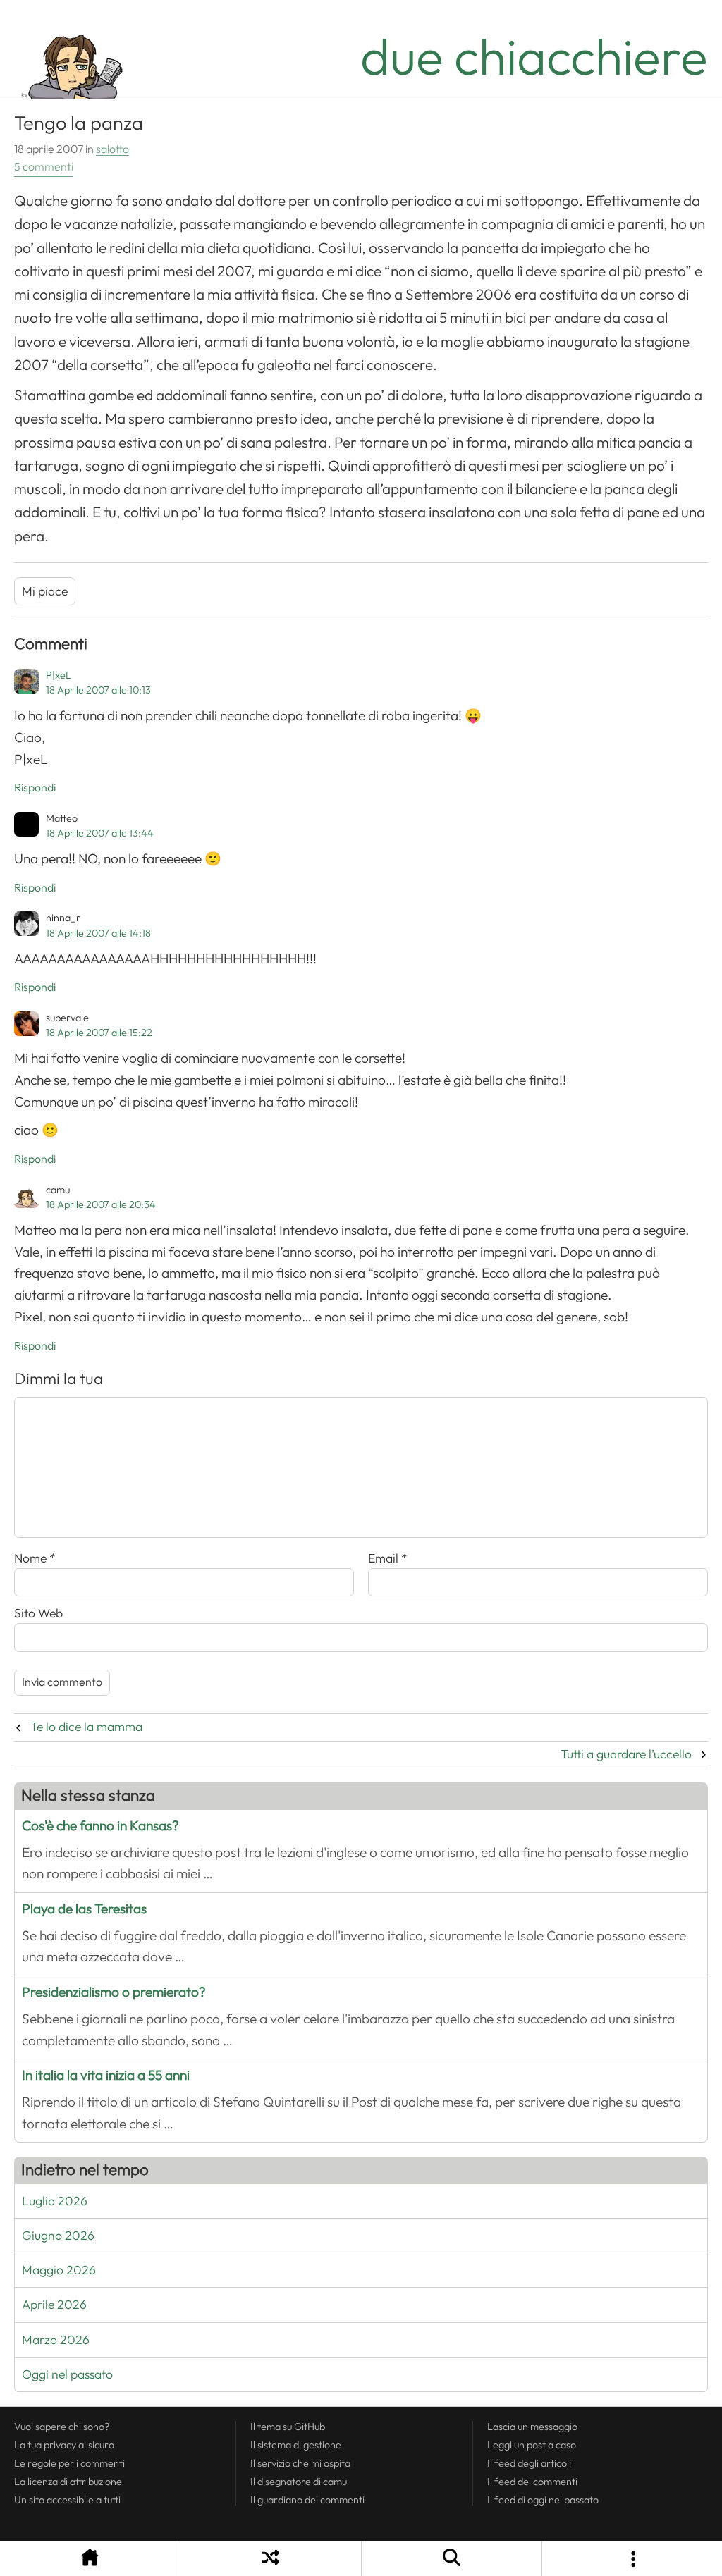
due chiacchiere (534, 57)
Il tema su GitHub (288, 2427)
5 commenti (44, 167)
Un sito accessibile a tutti (67, 2500)
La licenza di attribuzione (68, 2482)
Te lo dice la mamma (86, 1727)
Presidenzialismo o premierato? (114, 1992)
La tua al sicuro (64, 2445)
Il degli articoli (529, 2463)
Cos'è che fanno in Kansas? (100, 1826)
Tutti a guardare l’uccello (626, 1754)
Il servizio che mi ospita (300, 2463)
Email (388, 1558)
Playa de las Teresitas (84, 1909)
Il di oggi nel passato (543, 2500)
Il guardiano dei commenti (307, 2500)
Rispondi (35, 788)
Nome (35, 1558)
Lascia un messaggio (532, 2427)
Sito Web (38, 1613)
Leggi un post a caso (532, 2445)
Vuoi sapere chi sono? (62, 2427)
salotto (112, 149)
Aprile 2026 (54, 2305)
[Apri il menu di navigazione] (632, 2559)
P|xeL (59, 675)
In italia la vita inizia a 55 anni (106, 2075)
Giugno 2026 (58, 2236)
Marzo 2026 (56, 2340)
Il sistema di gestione (296, 2445)
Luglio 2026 (55, 2201)
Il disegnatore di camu (299, 2482)
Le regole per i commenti (69, 2463)
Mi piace (45, 591)
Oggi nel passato (67, 2374)
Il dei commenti (532, 2482)
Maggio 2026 (59, 2270)
